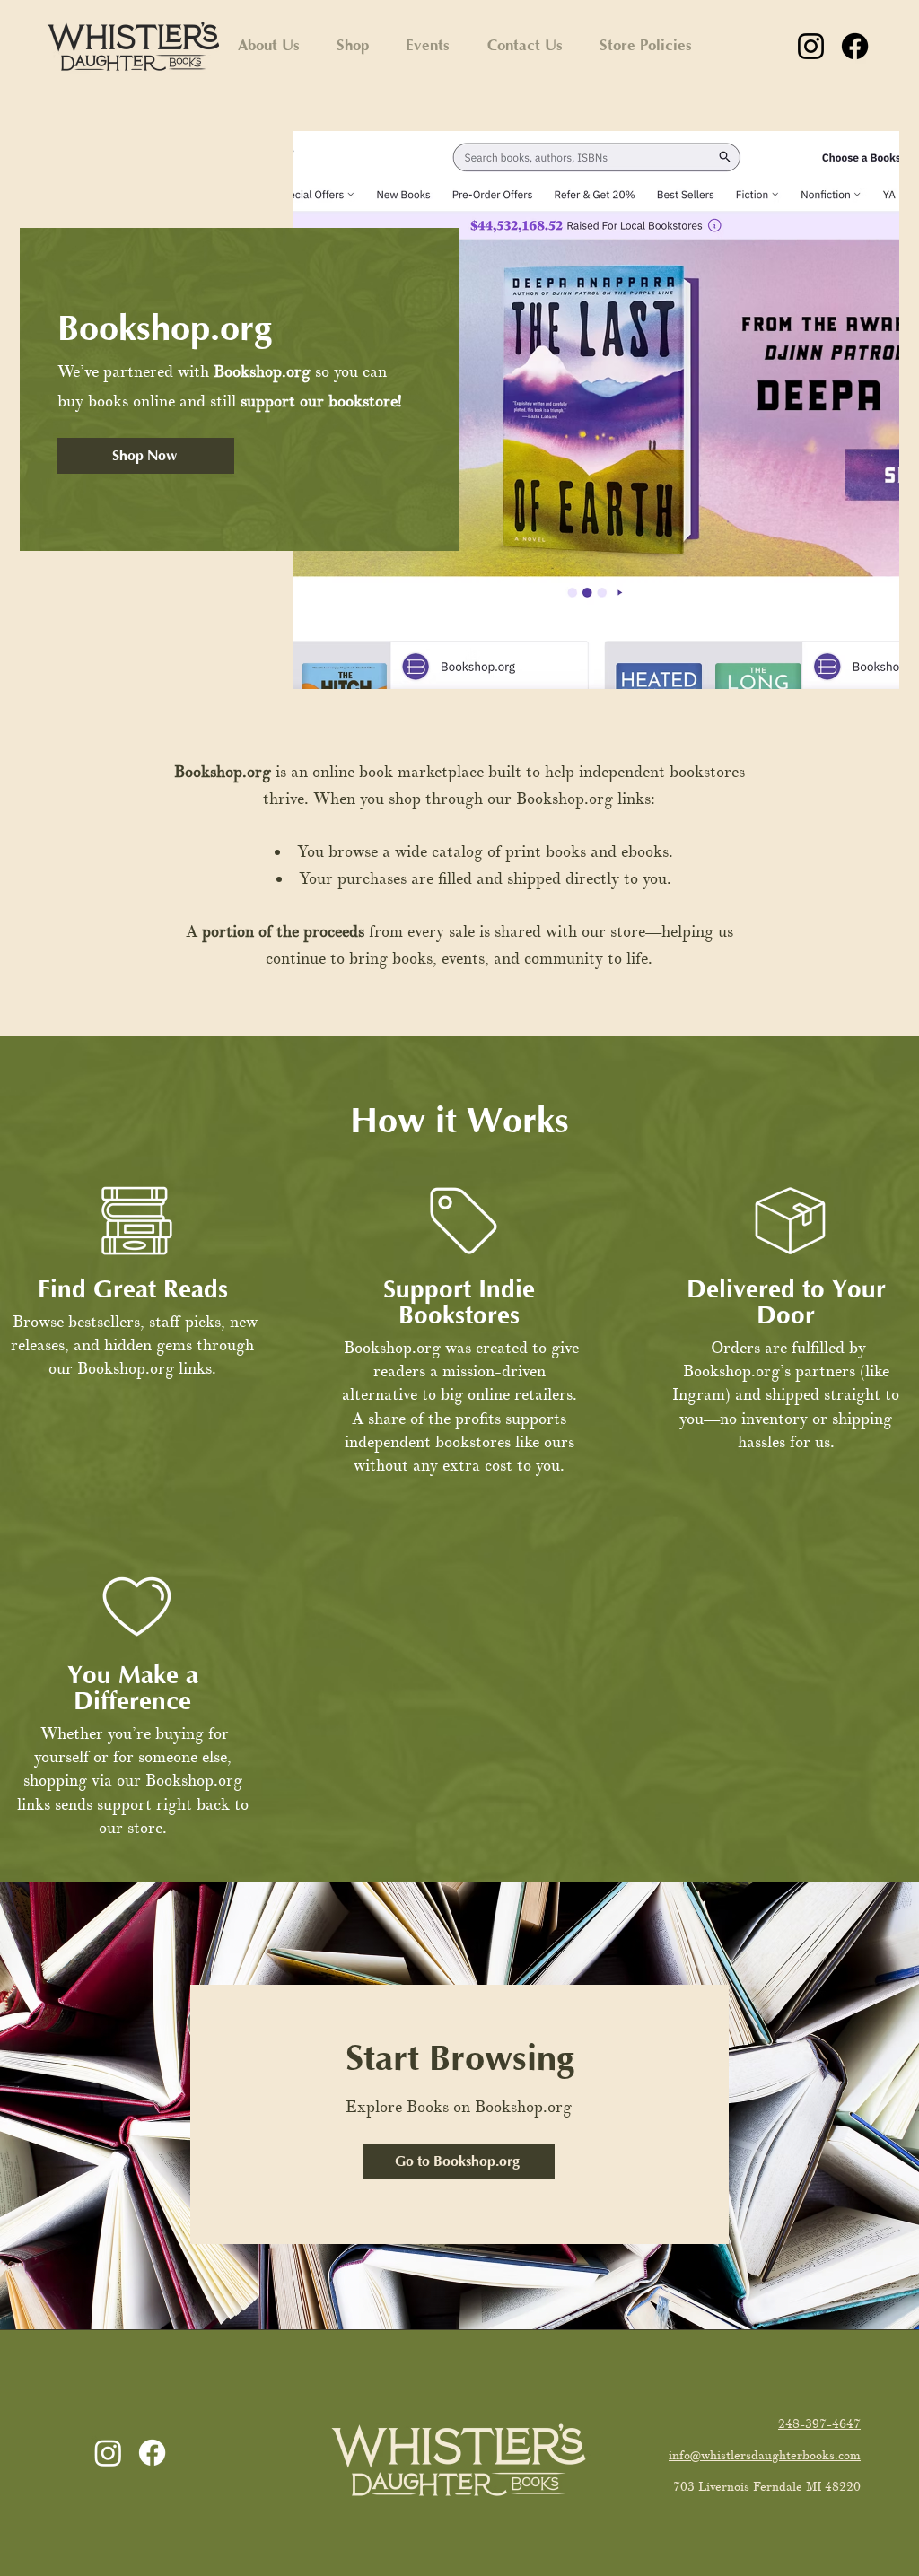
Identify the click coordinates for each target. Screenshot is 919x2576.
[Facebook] (855, 46)
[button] (352, 45)
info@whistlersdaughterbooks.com (765, 2455)
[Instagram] (811, 46)
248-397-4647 (819, 2424)
